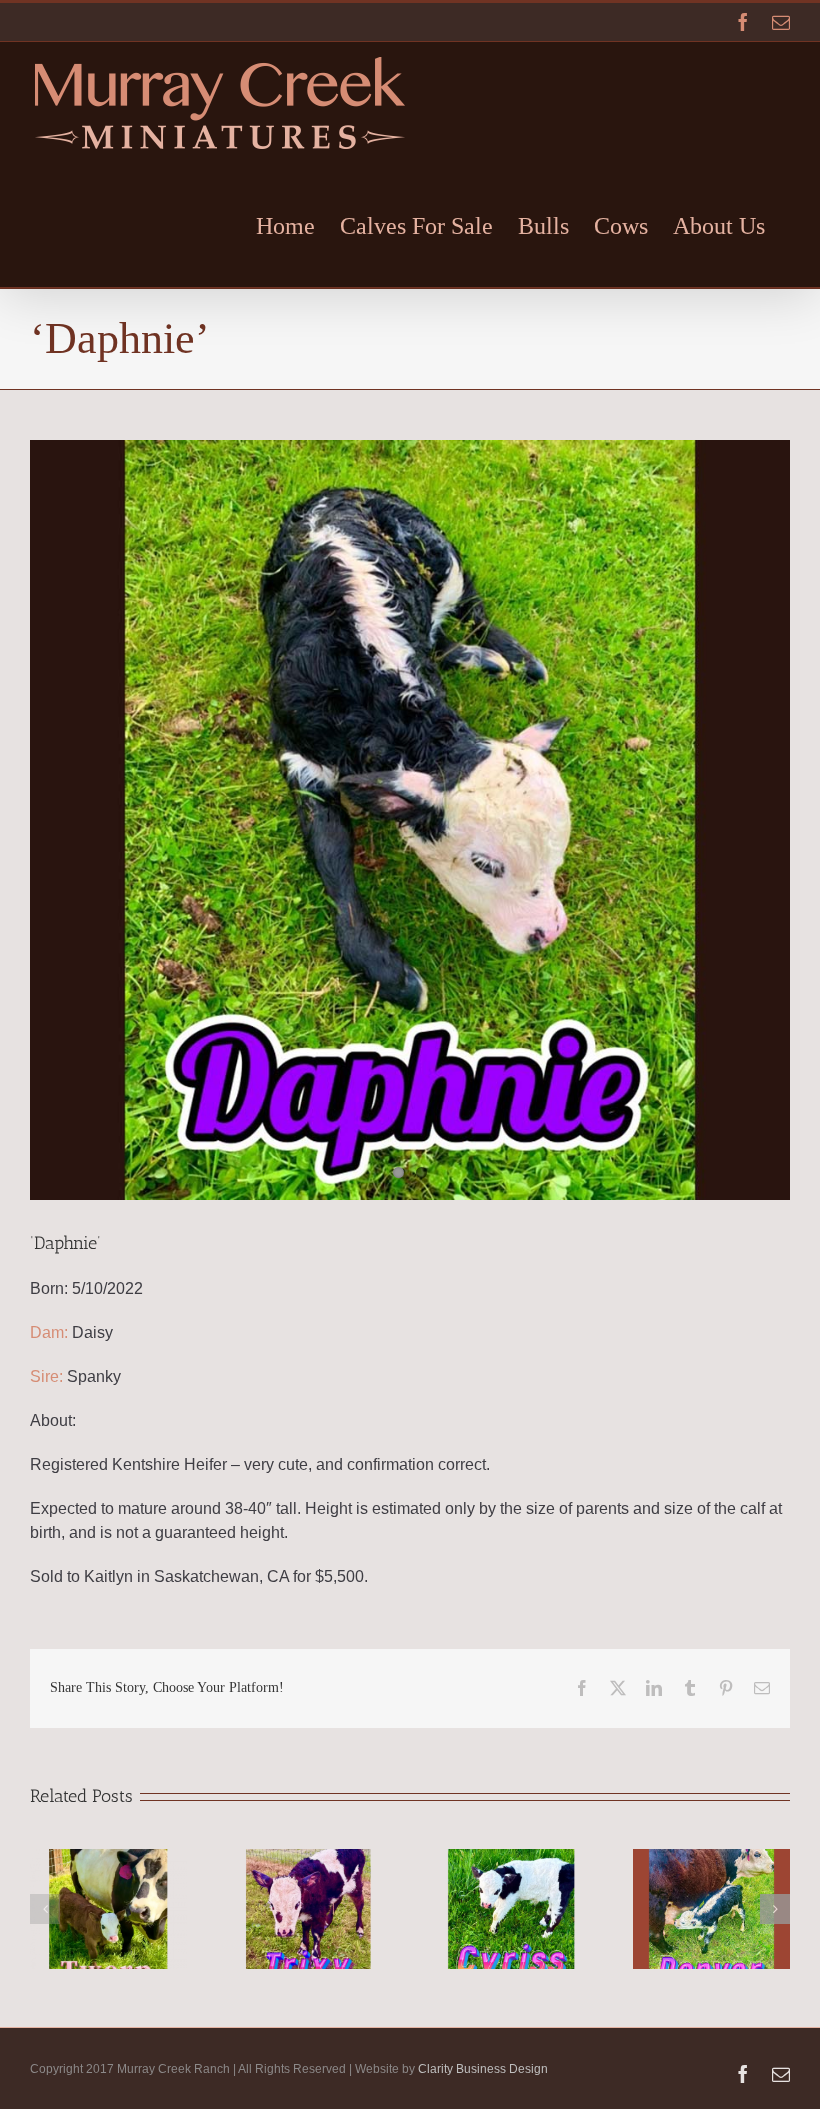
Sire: (46, 1376)
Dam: (49, 1332)
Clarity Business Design (483, 2069)
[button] (45, 1909)
